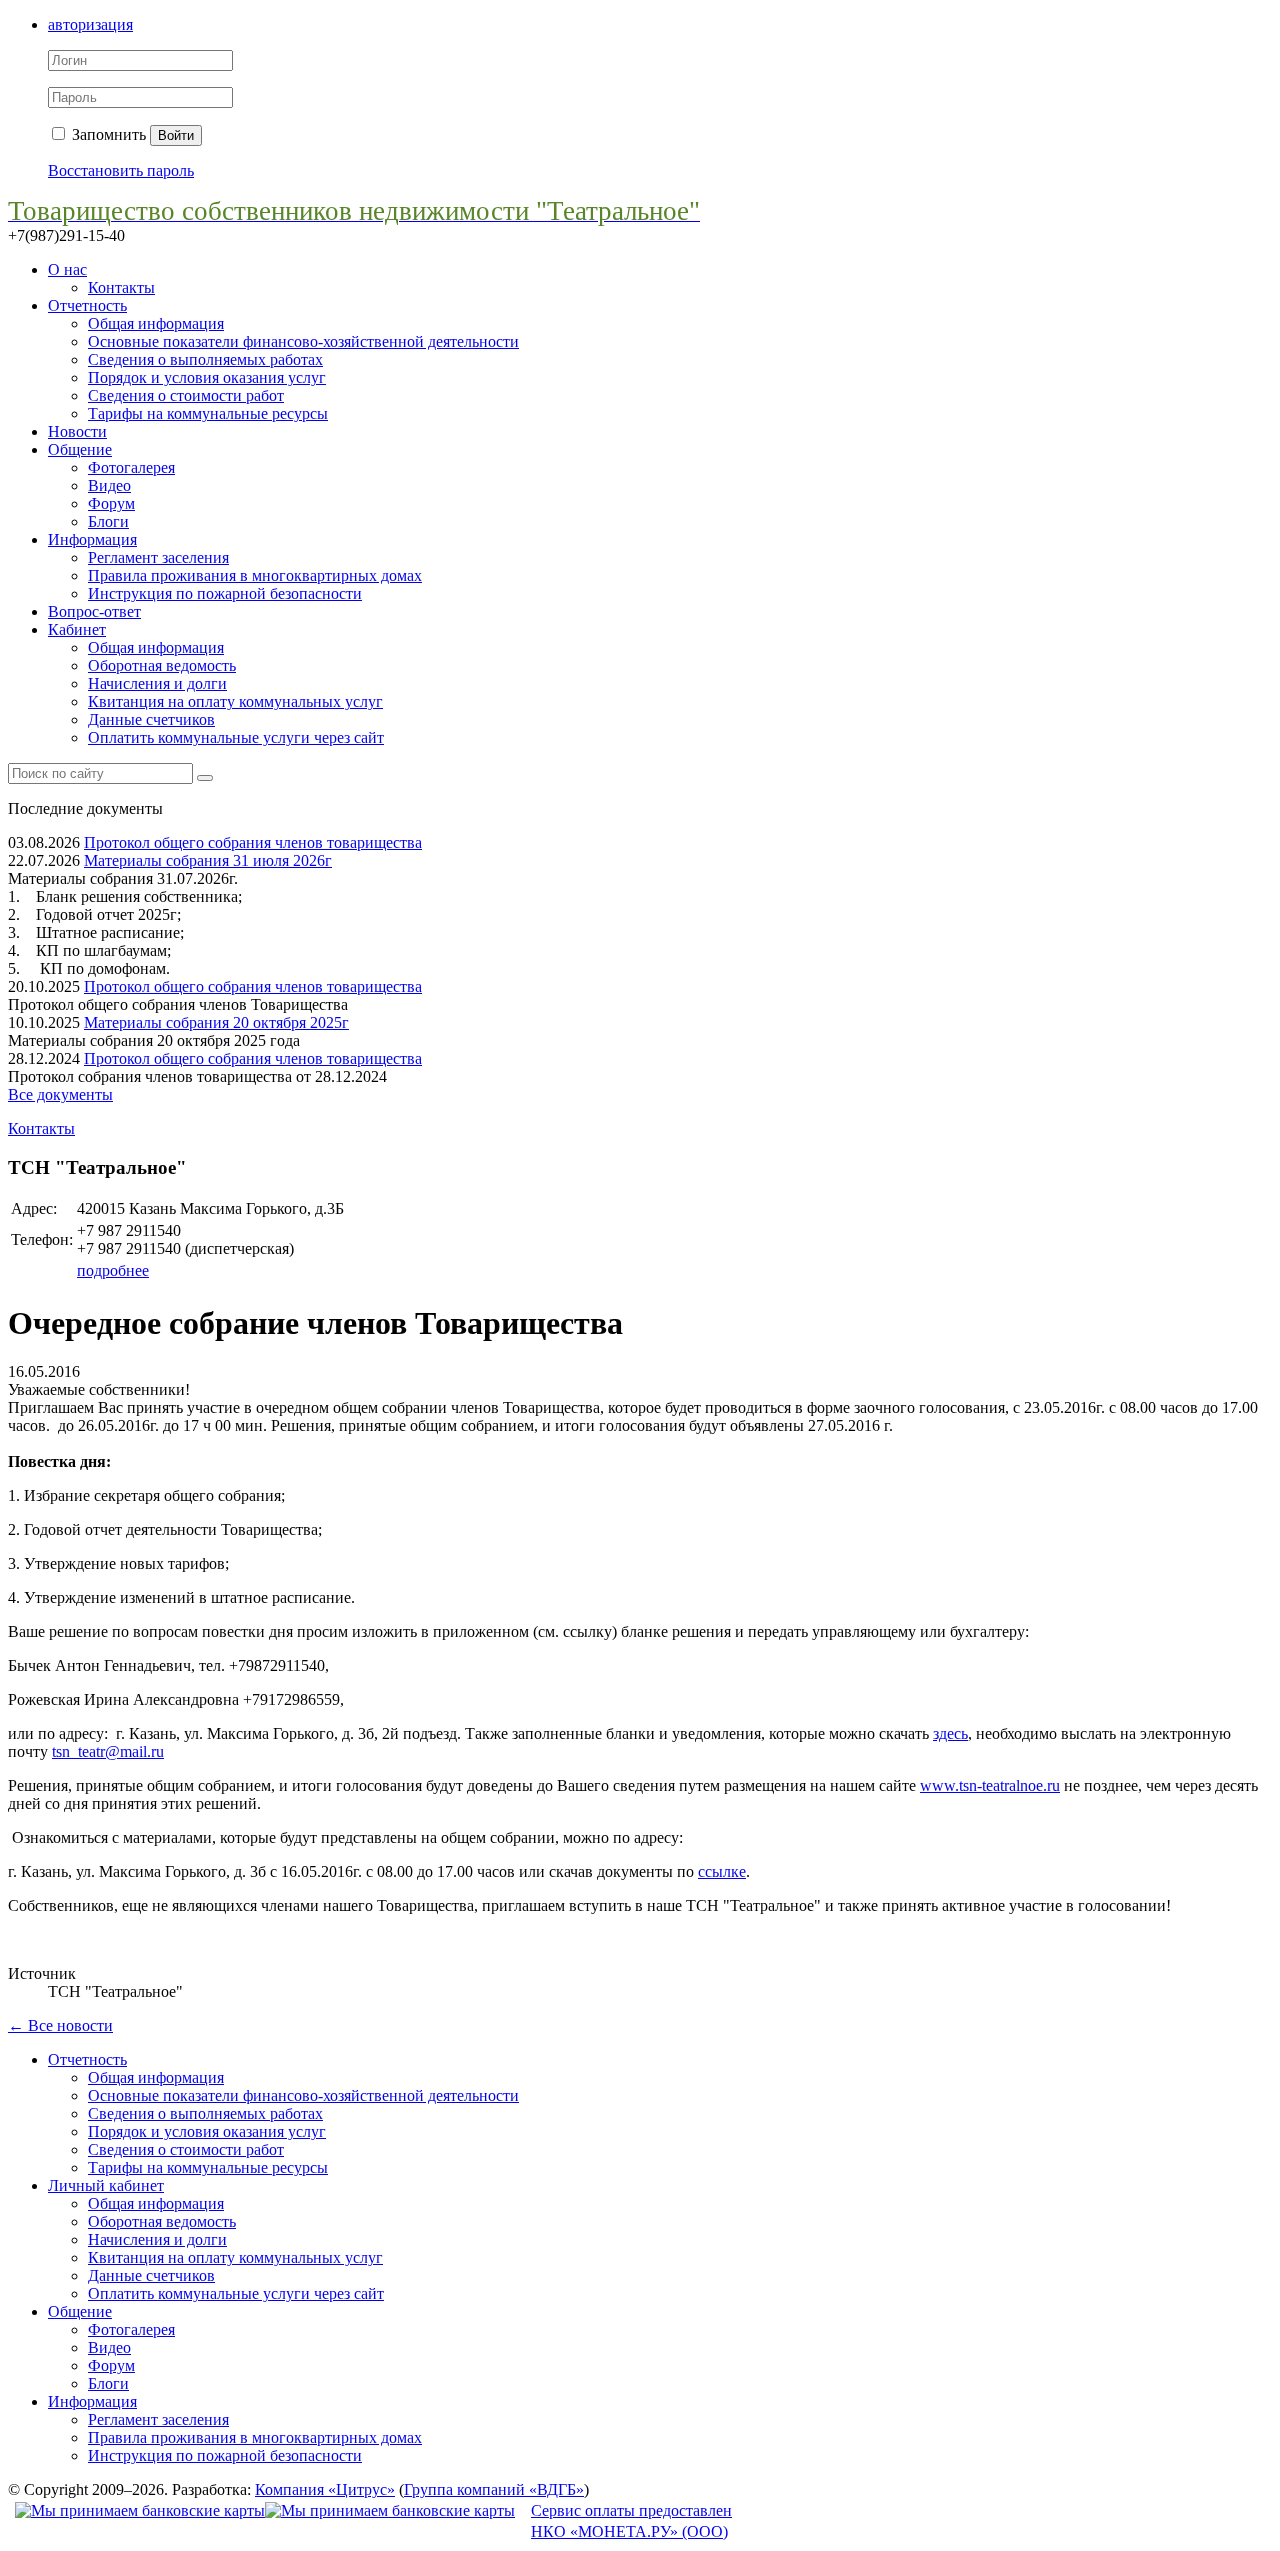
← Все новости (60, 2025)
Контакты (121, 287)
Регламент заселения (158, 557)
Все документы (60, 1094)
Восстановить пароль (121, 170)
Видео (109, 485)
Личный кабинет (106, 2185)
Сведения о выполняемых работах (205, 359)
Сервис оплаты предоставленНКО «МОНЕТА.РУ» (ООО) (631, 2521)
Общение (80, 449)
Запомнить (107, 134)
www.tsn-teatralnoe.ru (990, 1785)
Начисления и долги (157, 683)
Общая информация (156, 323)
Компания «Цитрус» (325, 2489)
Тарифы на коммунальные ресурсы (208, 413)
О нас (67, 269)
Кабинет (77, 629)
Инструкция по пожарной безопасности (225, 593)
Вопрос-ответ (94, 611)
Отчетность (87, 305)
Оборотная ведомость (162, 665)
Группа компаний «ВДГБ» (494, 2489)
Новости (77, 431)
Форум (111, 503)
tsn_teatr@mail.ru (108, 1751)
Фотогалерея (131, 467)
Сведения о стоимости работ (186, 395)
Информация (92, 539)
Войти (176, 135)
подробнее (113, 1270)
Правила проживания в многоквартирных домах (255, 575)
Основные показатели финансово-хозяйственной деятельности (303, 341)
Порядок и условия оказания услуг (207, 377)
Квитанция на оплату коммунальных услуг (235, 701)
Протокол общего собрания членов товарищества (253, 842)
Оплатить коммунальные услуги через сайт (236, 737)
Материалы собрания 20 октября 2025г (216, 1022)
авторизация (90, 24)
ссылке (722, 1871)
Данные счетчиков (151, 719)
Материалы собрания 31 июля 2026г (208, 860)
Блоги (108, 521)
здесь (950, 1733)
